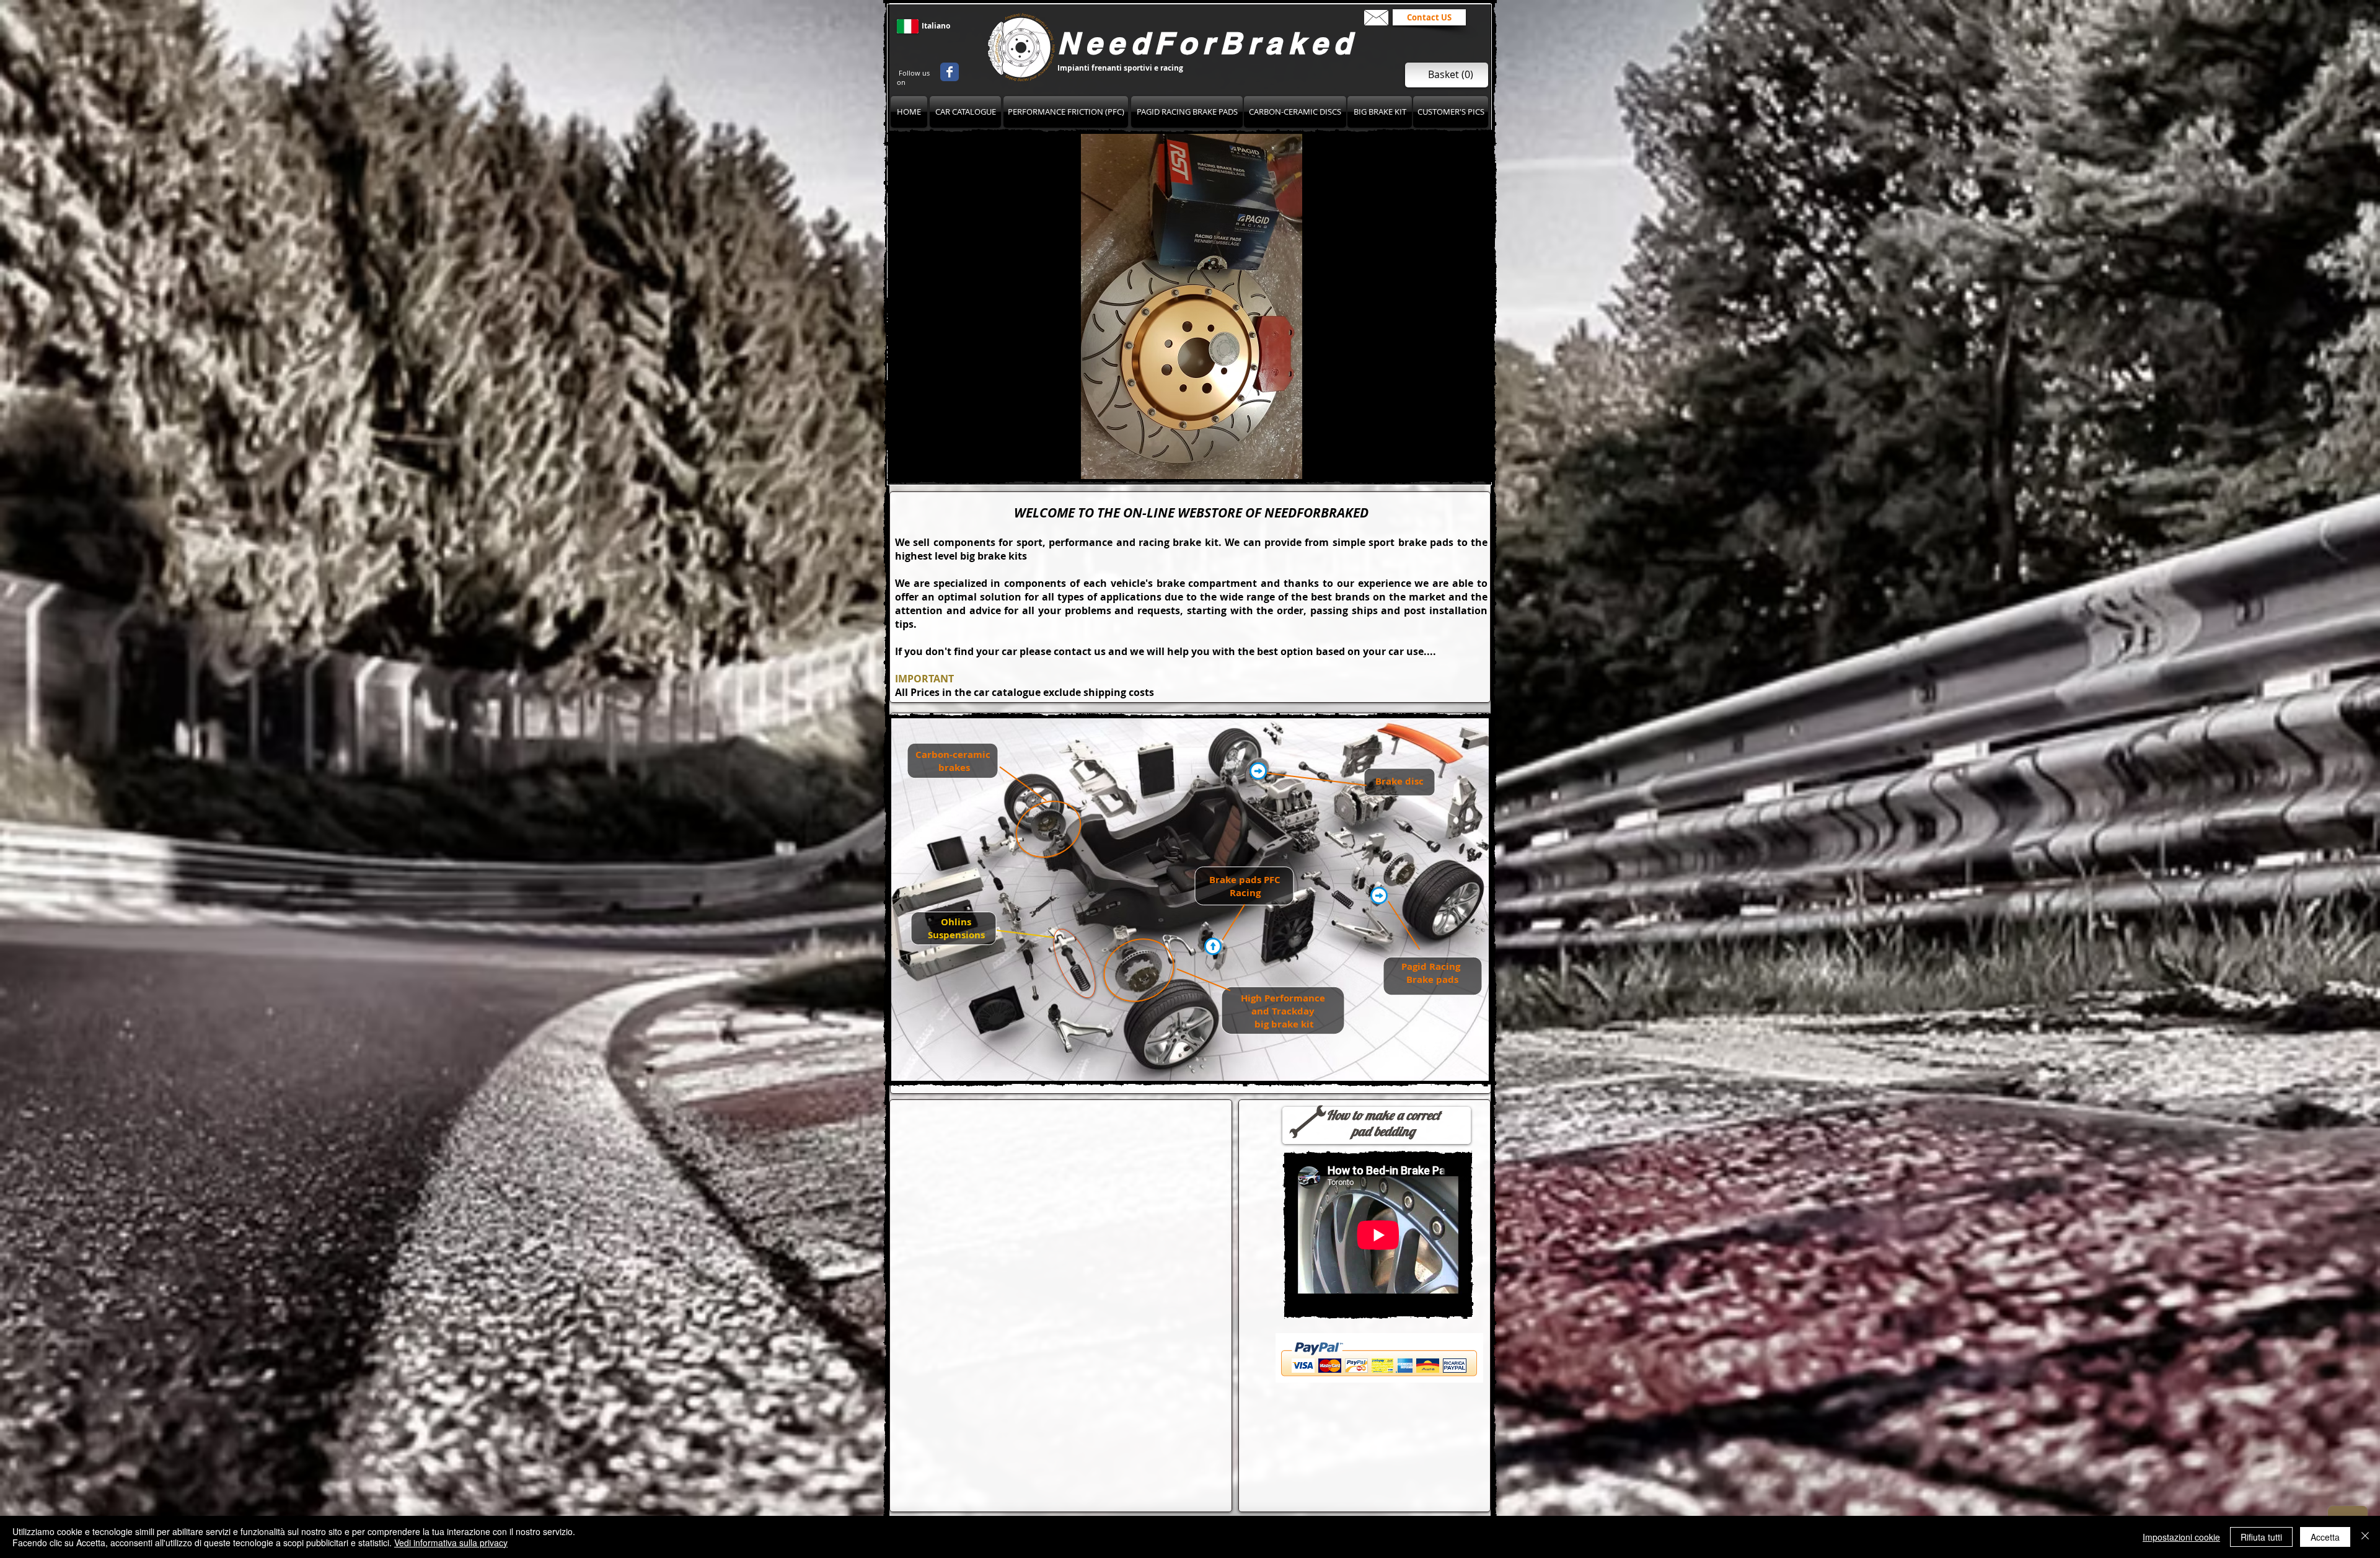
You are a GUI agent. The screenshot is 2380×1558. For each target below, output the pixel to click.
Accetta (2325, 1537)
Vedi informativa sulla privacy (451, 1543)
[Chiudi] (2365, 1537)
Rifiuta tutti (2261, 1537)
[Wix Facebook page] (950, 72)
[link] (1451, 75)
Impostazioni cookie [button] (2181, 1537)
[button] (1191, 306)
